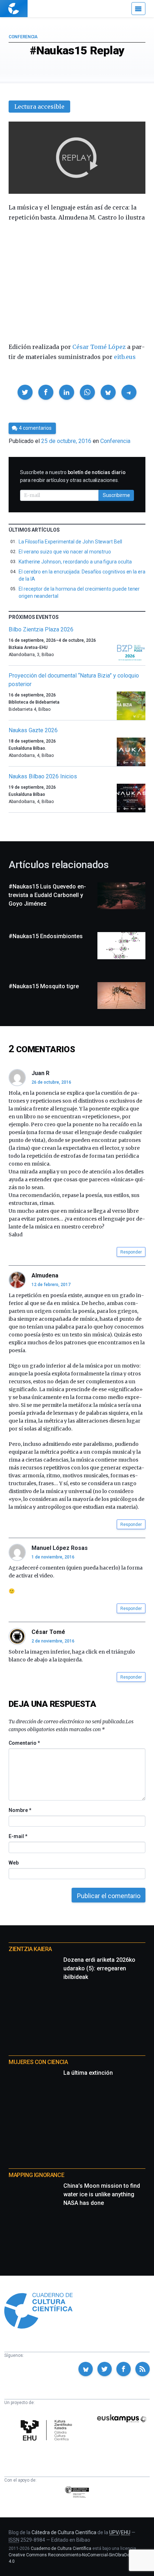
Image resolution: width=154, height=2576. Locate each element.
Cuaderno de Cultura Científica (61, 2548)
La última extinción (88, 2073)
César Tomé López (99, 347)
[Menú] (138, 9)
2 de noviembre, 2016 (53, 1641)
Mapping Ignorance (36, 2175)
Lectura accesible (39, 107)
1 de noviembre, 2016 (53, 1557)
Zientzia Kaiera (30, 1949)
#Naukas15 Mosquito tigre (44, 986)
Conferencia (23, 37)
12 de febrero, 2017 (51, 1285)
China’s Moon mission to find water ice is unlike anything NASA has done (102, 2194)
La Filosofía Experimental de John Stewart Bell (70, 542)
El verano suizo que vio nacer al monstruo (65, 552)
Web (14, 1863)
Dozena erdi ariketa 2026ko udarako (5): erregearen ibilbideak (99, 1968)
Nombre (20, 1810)
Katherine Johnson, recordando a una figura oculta (75, 562)
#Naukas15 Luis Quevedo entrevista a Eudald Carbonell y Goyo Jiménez (47, 895)
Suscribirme (116, 495)
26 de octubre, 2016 (51, 1082)
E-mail (18, 1836)
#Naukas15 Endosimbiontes (46, 936)
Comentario (24, 1743)
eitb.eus (125, 357)
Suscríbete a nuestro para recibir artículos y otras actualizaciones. (73, 476)
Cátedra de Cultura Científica (64, 2532)
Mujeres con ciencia (38, 2062)
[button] (25, 392)
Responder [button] (131, 1252)
